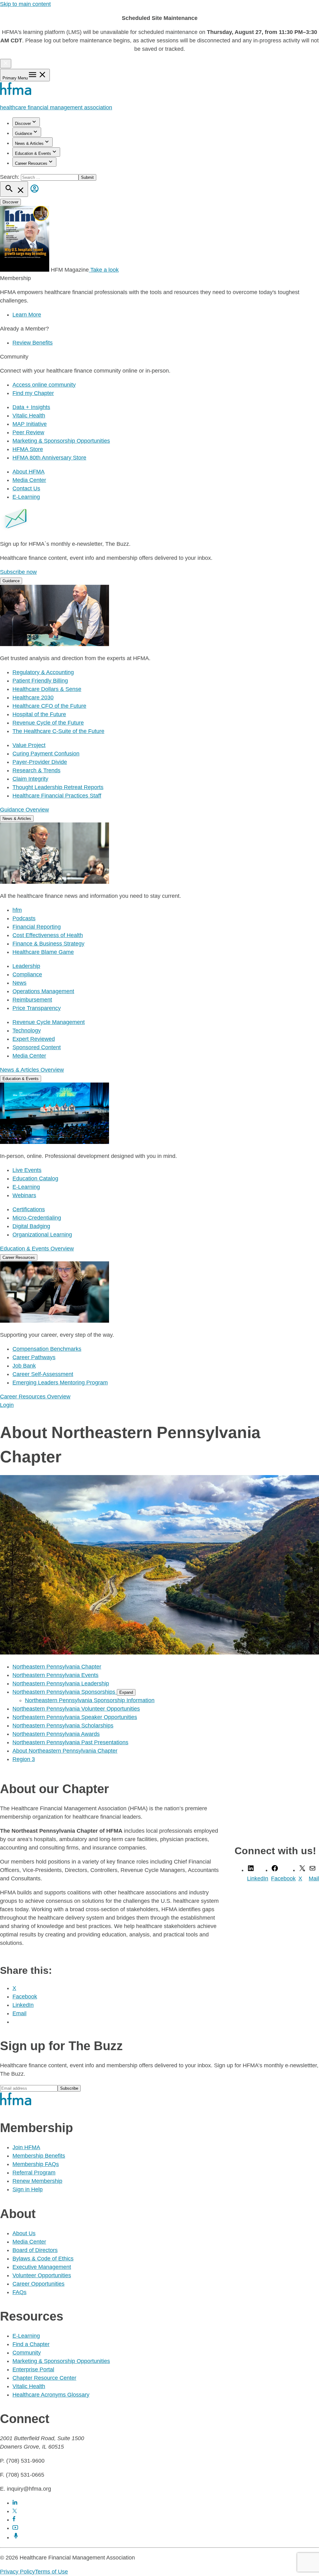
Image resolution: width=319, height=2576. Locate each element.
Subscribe (69, 2088)
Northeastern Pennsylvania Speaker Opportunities (75, 1717)
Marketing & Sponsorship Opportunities (61, 441)
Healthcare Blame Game (43, 952)
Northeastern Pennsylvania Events (55, 1675)
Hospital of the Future (39, 714)
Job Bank (24, 1366)
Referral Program (34, 2173)
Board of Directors (35, 2250)
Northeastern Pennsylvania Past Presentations (70, 1742)
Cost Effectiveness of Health (48, 935)
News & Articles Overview (32, 1070)
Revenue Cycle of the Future (48, 723)
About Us (24, 2233)
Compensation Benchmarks (47, 1349)
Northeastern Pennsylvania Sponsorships (65, 1692)
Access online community (44, 385)
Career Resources (31, 163)
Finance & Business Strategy (48, 944)
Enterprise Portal (33, 2369)
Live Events (27, 1170)
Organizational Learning (42, 1235)
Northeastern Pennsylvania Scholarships (63, 1726)
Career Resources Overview (35, 1397)
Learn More (27, 315)
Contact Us (26, 488)
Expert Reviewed (34, 1039)
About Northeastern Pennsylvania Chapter (65, 1751)
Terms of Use (51, 2572)
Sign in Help (28, 2189)
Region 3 (24, 1759)
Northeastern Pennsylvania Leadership (61, 1683)
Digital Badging (31, 1226)
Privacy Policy (17, 2572)
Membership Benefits (39, 2156)
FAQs (19, 2292)
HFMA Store (28, 449)
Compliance (27, 974)
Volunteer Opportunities (42, 2275)
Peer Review (28, 432)
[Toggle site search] (14, 189)
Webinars (24, 1195)
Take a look (104, 270)
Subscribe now (18, 572)
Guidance (24, 133)
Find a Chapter (31, 2344)
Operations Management (43, 991)
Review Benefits (33, 343)
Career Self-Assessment (43, 1374)
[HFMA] (16, 93)
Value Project (29, 745)
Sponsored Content (37, 1047)
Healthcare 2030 (33, 698)
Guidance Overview (24, 810)
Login (7, 1405)
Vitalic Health (29, 416)
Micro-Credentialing (37, 1218)
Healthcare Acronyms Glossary (51, 2395)
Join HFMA (26, 2147)
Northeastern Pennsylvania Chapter (57, 1667)
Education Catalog (35, 1178)
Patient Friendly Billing (40, 681)
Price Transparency (37, 1008)
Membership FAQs (36, 2164)
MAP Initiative (30, 424)
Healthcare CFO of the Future (49, 706)
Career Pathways (34, 1357)
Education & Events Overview (37, 1249)
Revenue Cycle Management (49, 1022)
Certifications (29, 1209)
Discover (23, 124)
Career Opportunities (38, 2284)
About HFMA (29, 472)
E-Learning (26, 497)
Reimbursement (32, 1000)
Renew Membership (37, 2181)
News (19, 983)
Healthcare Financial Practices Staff (57, 796)
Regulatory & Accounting (43, 672)
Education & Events (33, 153)
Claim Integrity (30, 779)
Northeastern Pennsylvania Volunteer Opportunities (76, 1709)
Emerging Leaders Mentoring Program (60, 1383)
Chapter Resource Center (44, 2378)
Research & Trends (36, 770)
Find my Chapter (33, 393)
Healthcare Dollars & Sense (47, 689)
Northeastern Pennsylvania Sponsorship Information (90, 1700)
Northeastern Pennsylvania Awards (56, 1734)
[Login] (35, 193)
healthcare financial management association (56, 107)
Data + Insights (31, 407)
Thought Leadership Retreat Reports (58, 787)
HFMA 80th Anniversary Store (49, 458)
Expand (126, 1692)
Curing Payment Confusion (46, 754)
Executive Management (42, 2267)
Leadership (26, 966)
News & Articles (29, 143)
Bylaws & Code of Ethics (43, 2259)
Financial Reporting (37, 927)
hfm (17, 910)
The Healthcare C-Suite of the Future (58, 731)
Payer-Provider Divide (40, 762)
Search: (10, 177)
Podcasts (24, 918)
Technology (27, 1031)
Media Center (29, 480)
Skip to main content (25, 4)
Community (27, 2353)
